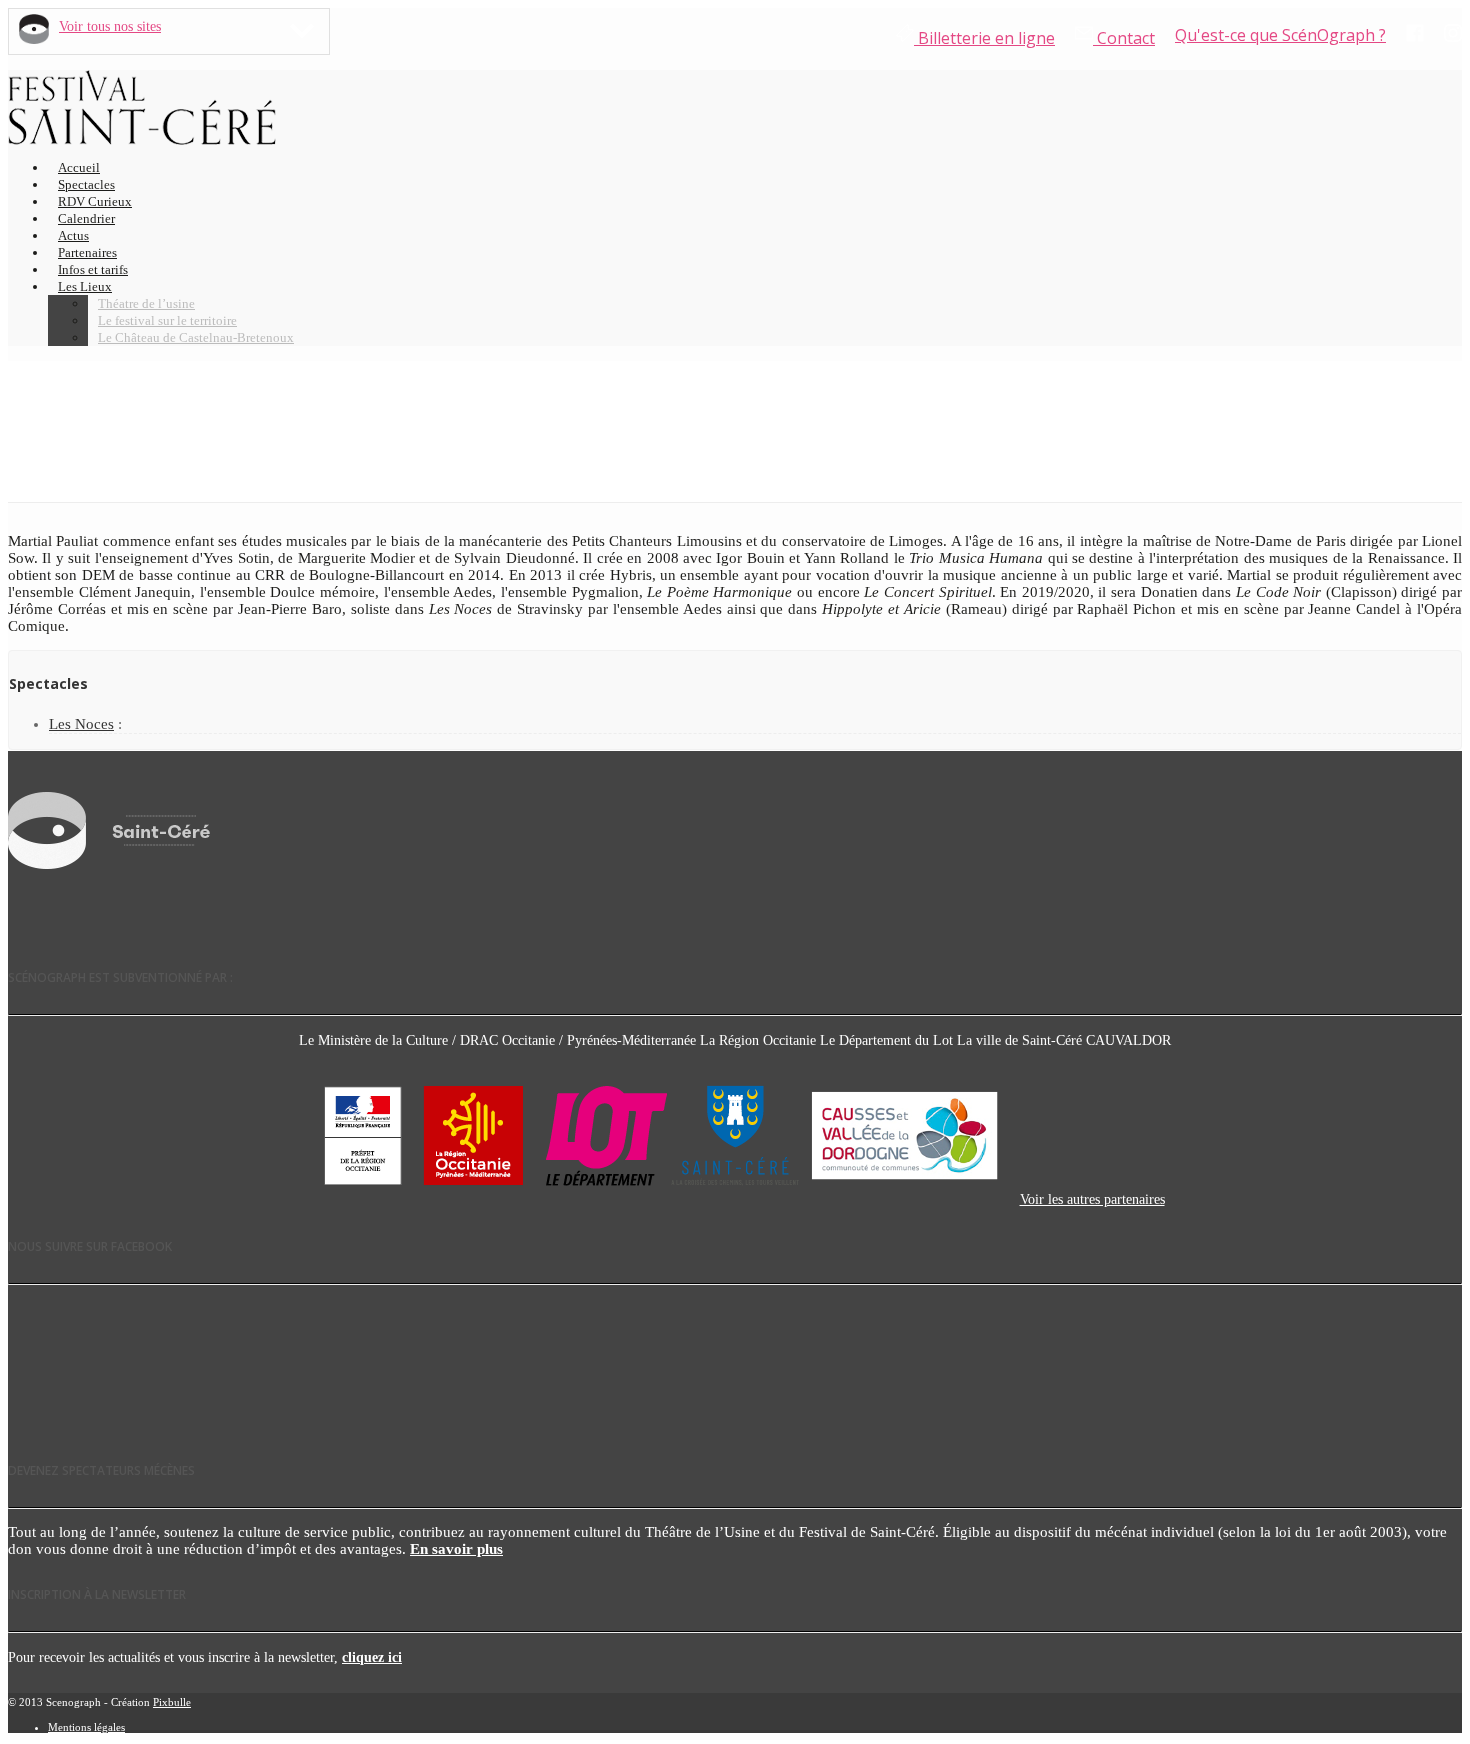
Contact (1124, 38)
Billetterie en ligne (984, 38)
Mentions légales (86, 1727)
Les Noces (81, 724)
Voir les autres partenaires (1092, 1199)
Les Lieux (85, 286)
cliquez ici (372, 1657)
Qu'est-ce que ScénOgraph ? (1280, 35)
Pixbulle (172, 1702)
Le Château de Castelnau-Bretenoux (196, 337)
